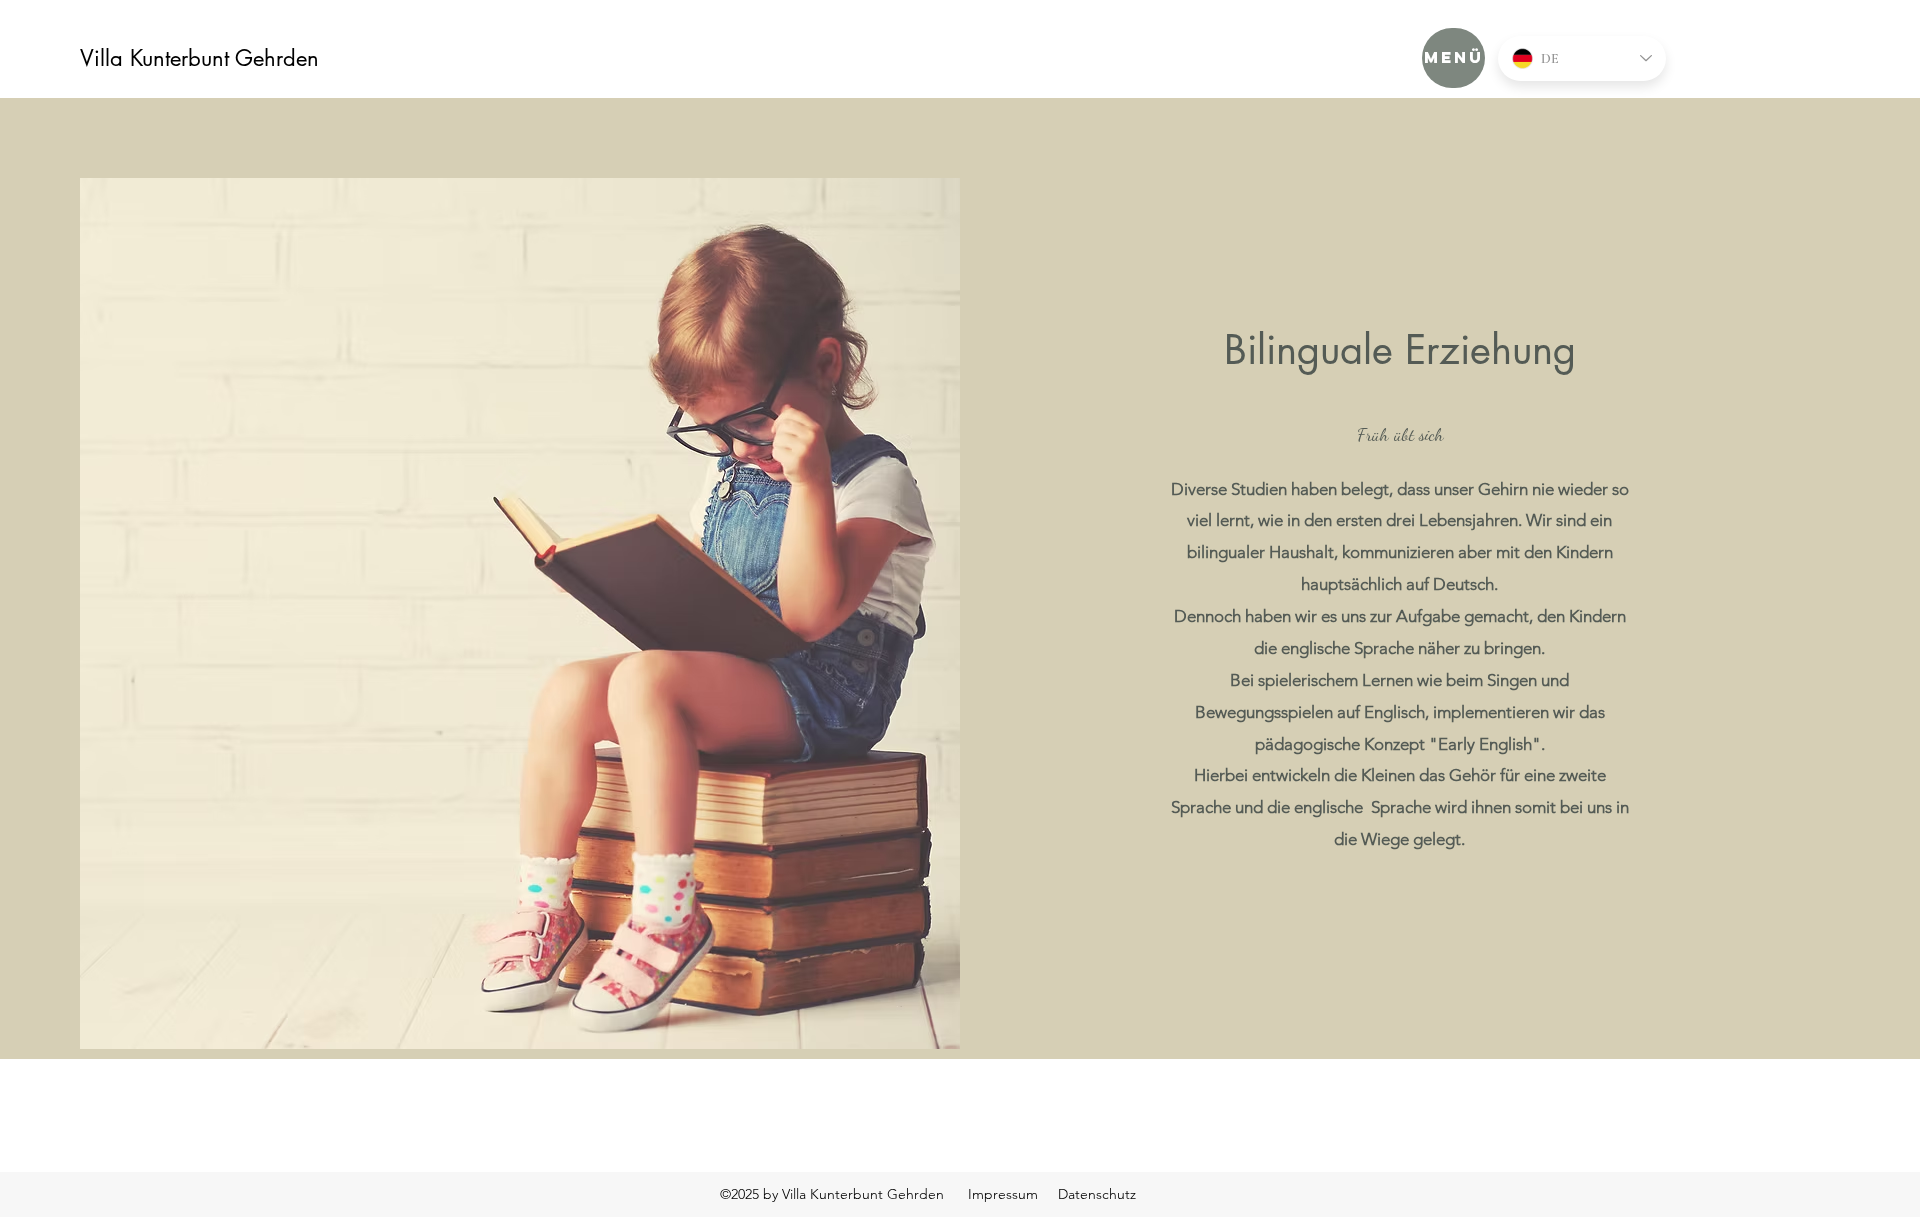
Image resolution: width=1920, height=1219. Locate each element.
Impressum (1003, 1194)
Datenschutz (1097, 1194)
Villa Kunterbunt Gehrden (199, 58)
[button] (1453, 58)
